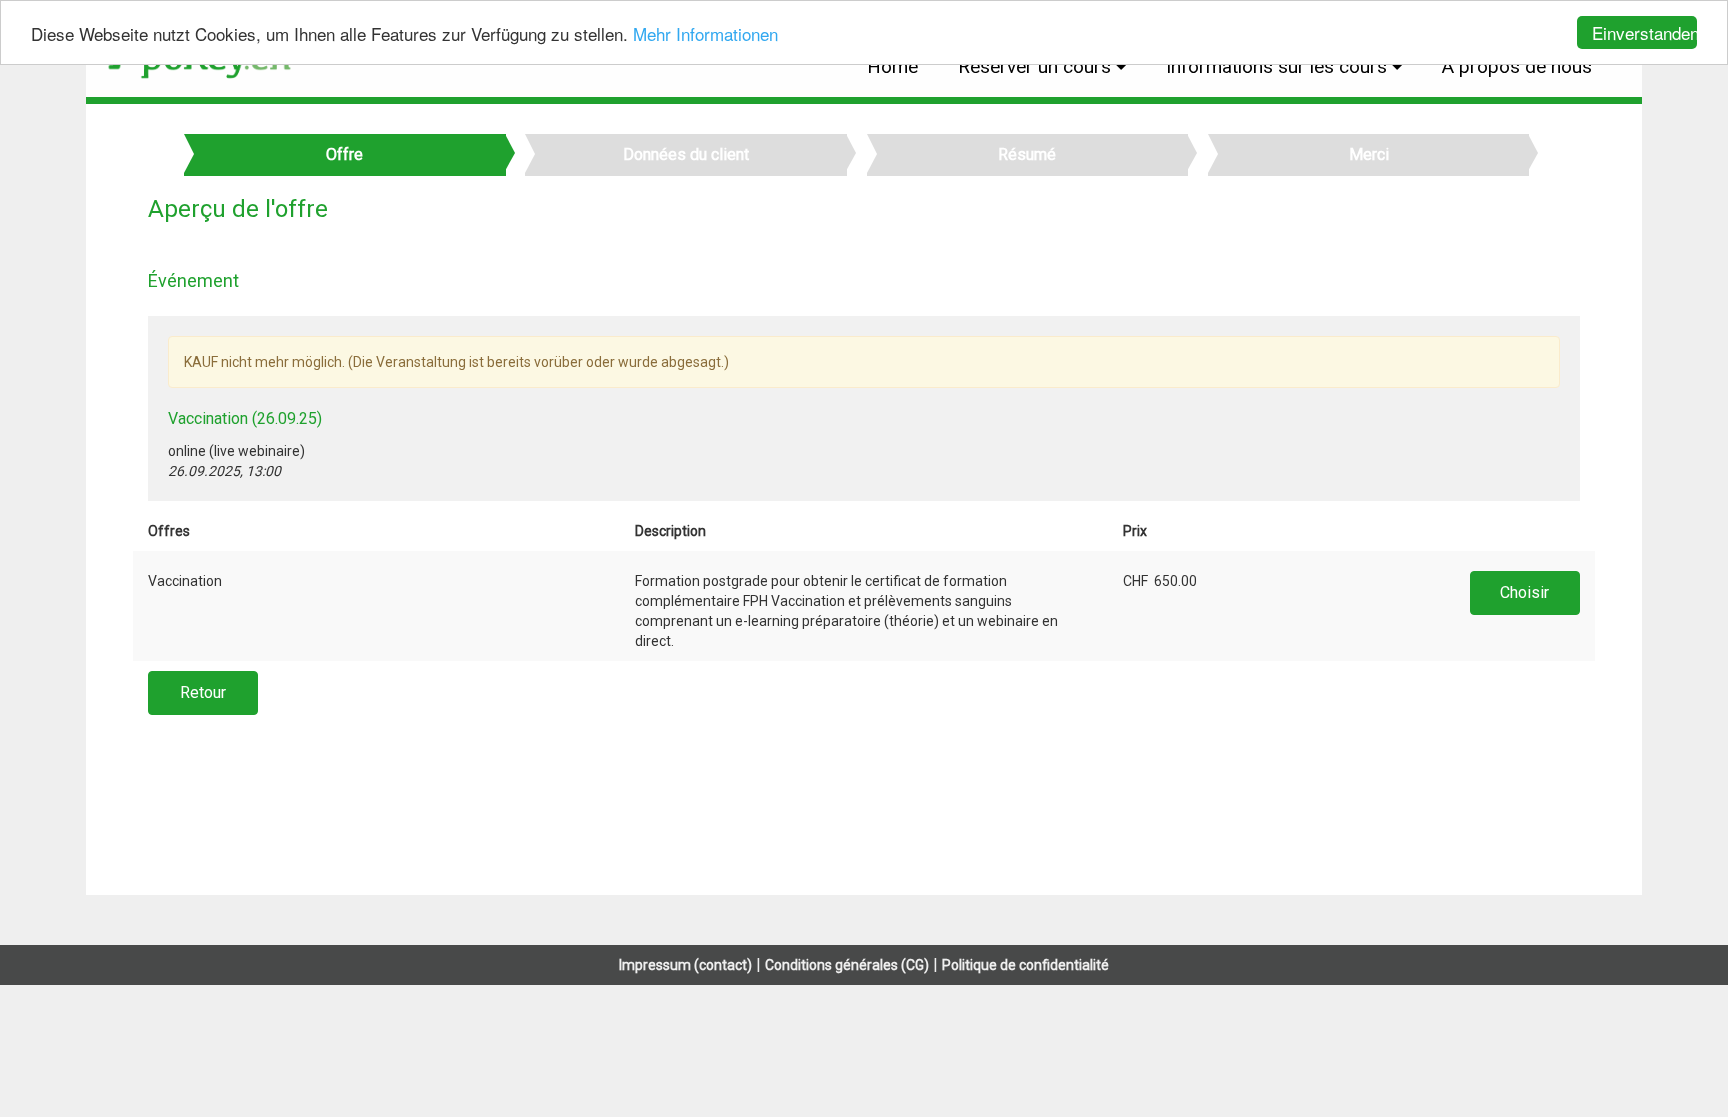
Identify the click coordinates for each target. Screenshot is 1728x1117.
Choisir (1524, 592)
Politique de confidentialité (1025, 965)
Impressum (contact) (685, 965)
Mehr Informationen (705, 33)
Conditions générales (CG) (847, 965)
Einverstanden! (1644, 32)
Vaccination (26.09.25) (245, 418)
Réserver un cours (1034, 66)
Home (892, 66)
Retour (203, 692)
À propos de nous (1517, 66)
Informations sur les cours (1276, 66)
